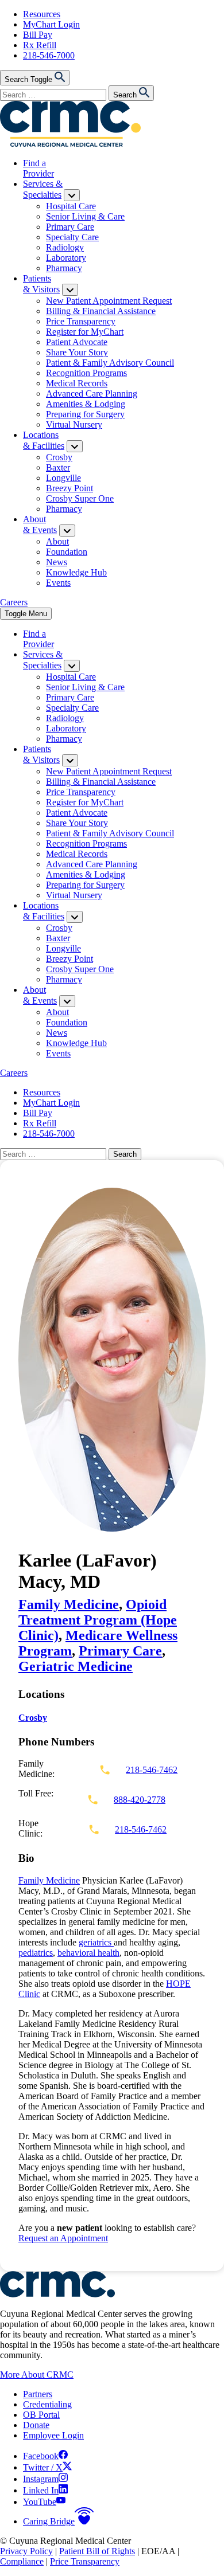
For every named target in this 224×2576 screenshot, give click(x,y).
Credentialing (47, 2404)
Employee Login (53, 2435)
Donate (36, 2425)
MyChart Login (51, 24)
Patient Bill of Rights (97, 2551)
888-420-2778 (140, 1800)
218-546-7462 (152, 1770)
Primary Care (70, 227)
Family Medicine (69, 1604)
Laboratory (66, 258)
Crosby (59, 457)
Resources (42, 14)
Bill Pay (38, 35)
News (57, 562)
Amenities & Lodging (86, 404)
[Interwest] (70, 144)
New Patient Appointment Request (109, 301)
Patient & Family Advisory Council (110, 363)
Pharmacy (64, 268)
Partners (38, 2394)
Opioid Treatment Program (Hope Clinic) (98, 1620)
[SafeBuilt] (57, 2294)
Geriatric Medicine (76, 1666)
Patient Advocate (77, 342)
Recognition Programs (86, 373)
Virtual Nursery (74, 424)
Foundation (67, 552)
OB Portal (41, 2415)
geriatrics (96, 1942)
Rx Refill (40, 45)
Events (58, 583)
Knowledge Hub (76, 572)
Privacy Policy (26, 2551)
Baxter (58, 467)
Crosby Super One (80, 498)
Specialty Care (72, 237)
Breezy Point (69, 488)
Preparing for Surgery (85, 414)
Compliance (22, 2561)
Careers (14, 602)
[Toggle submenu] (72, 195)
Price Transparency (81, 321)
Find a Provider (38, 168)
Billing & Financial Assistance (101, 311)
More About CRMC (37, 2375)
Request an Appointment (63, 2238)
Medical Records (77, 383)
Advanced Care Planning (92, 394)
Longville (63, 478)
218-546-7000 (49, 55)
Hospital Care (71, 206)
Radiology (65, 247)
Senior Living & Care (85, 216)
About (57, 541)
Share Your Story (77, 352)
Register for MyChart (85, 332)
